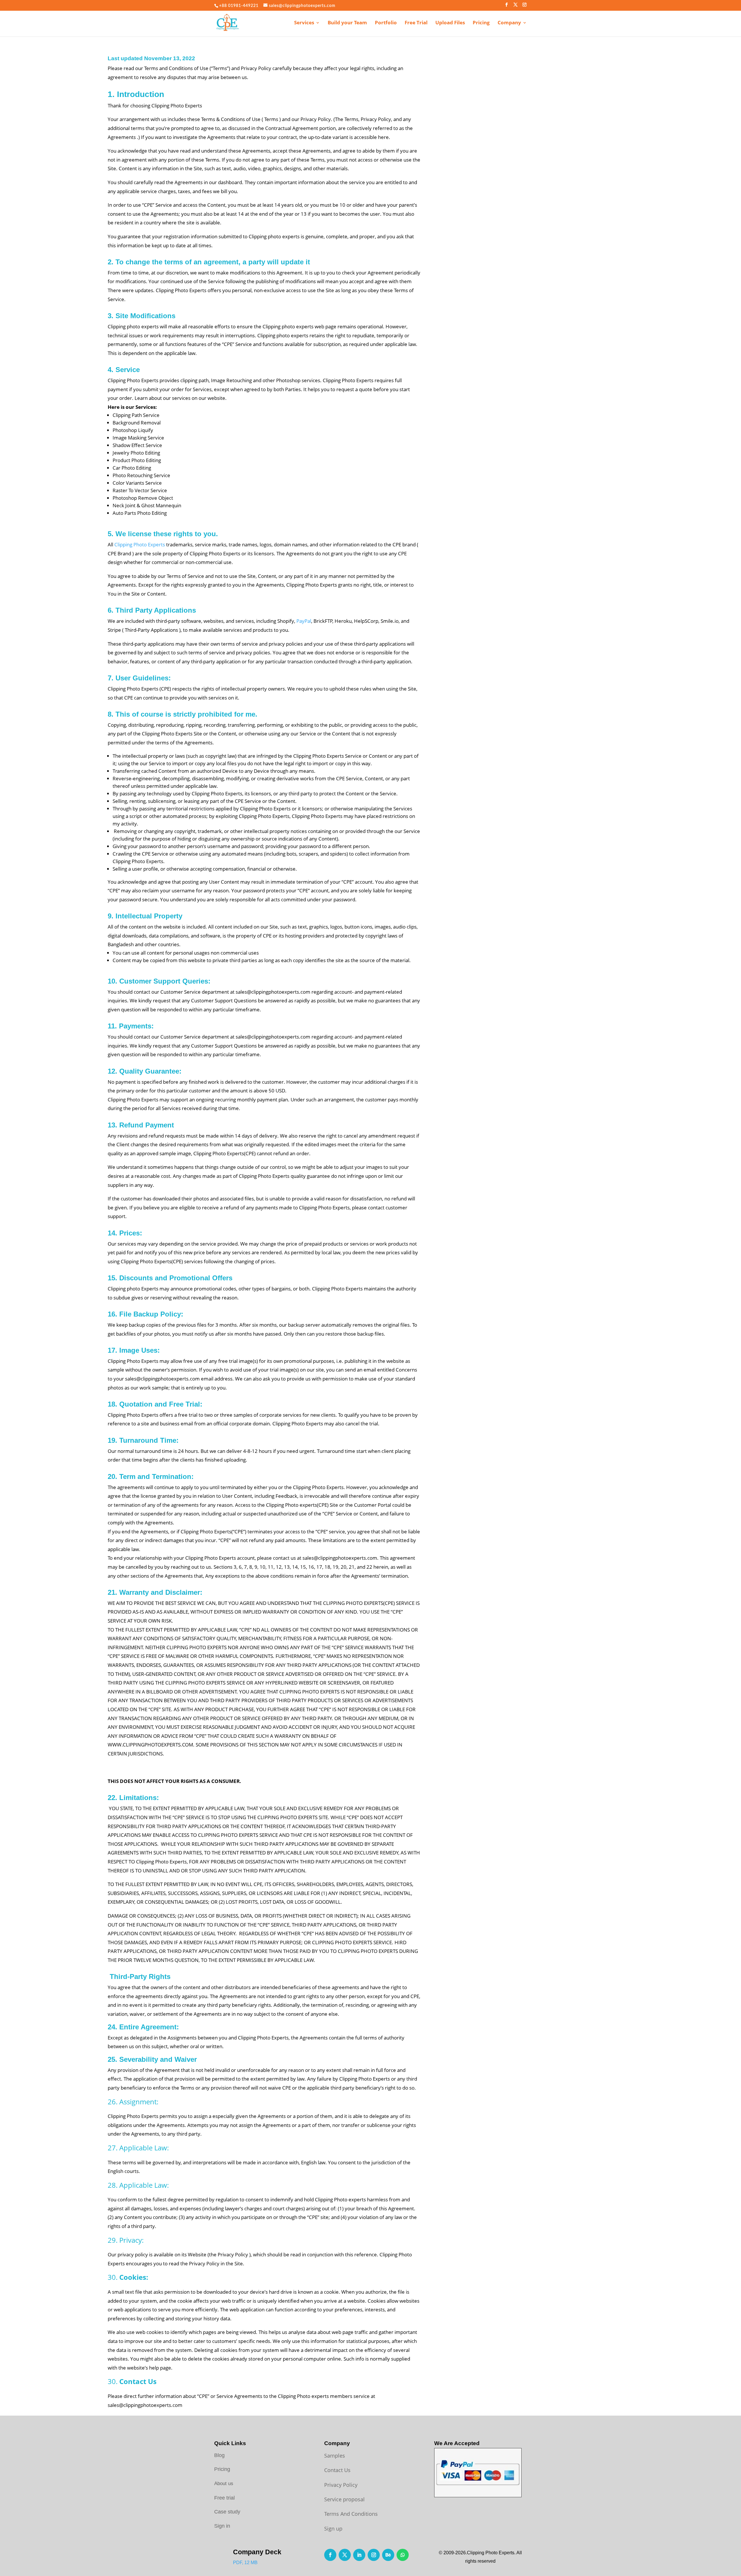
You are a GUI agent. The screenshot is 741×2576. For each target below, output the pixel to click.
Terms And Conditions (351, 2514)
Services (304, 23)
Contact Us (337, 2470)
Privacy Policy (341, 2485)
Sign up (333, 2529)
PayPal (304, 621)
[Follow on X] (345, 2555)
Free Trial (416, 23)
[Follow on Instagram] (374, 2555)
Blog (219, 2455)
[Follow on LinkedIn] (359, 2555)
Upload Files (450, 23)
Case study (227, 2512)
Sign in (222, 2526)
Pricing (481, 23)
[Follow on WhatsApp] (403, 2555)
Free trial (224, 2498)
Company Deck (257, 2552)
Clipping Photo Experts (140, 544)
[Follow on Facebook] (330, 2555)
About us (224, 2483)
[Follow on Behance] (388, 2555)
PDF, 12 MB (245, 2563)
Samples (335, 2456)
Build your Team (347, 23)
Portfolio (386, 23)
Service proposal (344, 2499)
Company (509, 23)
